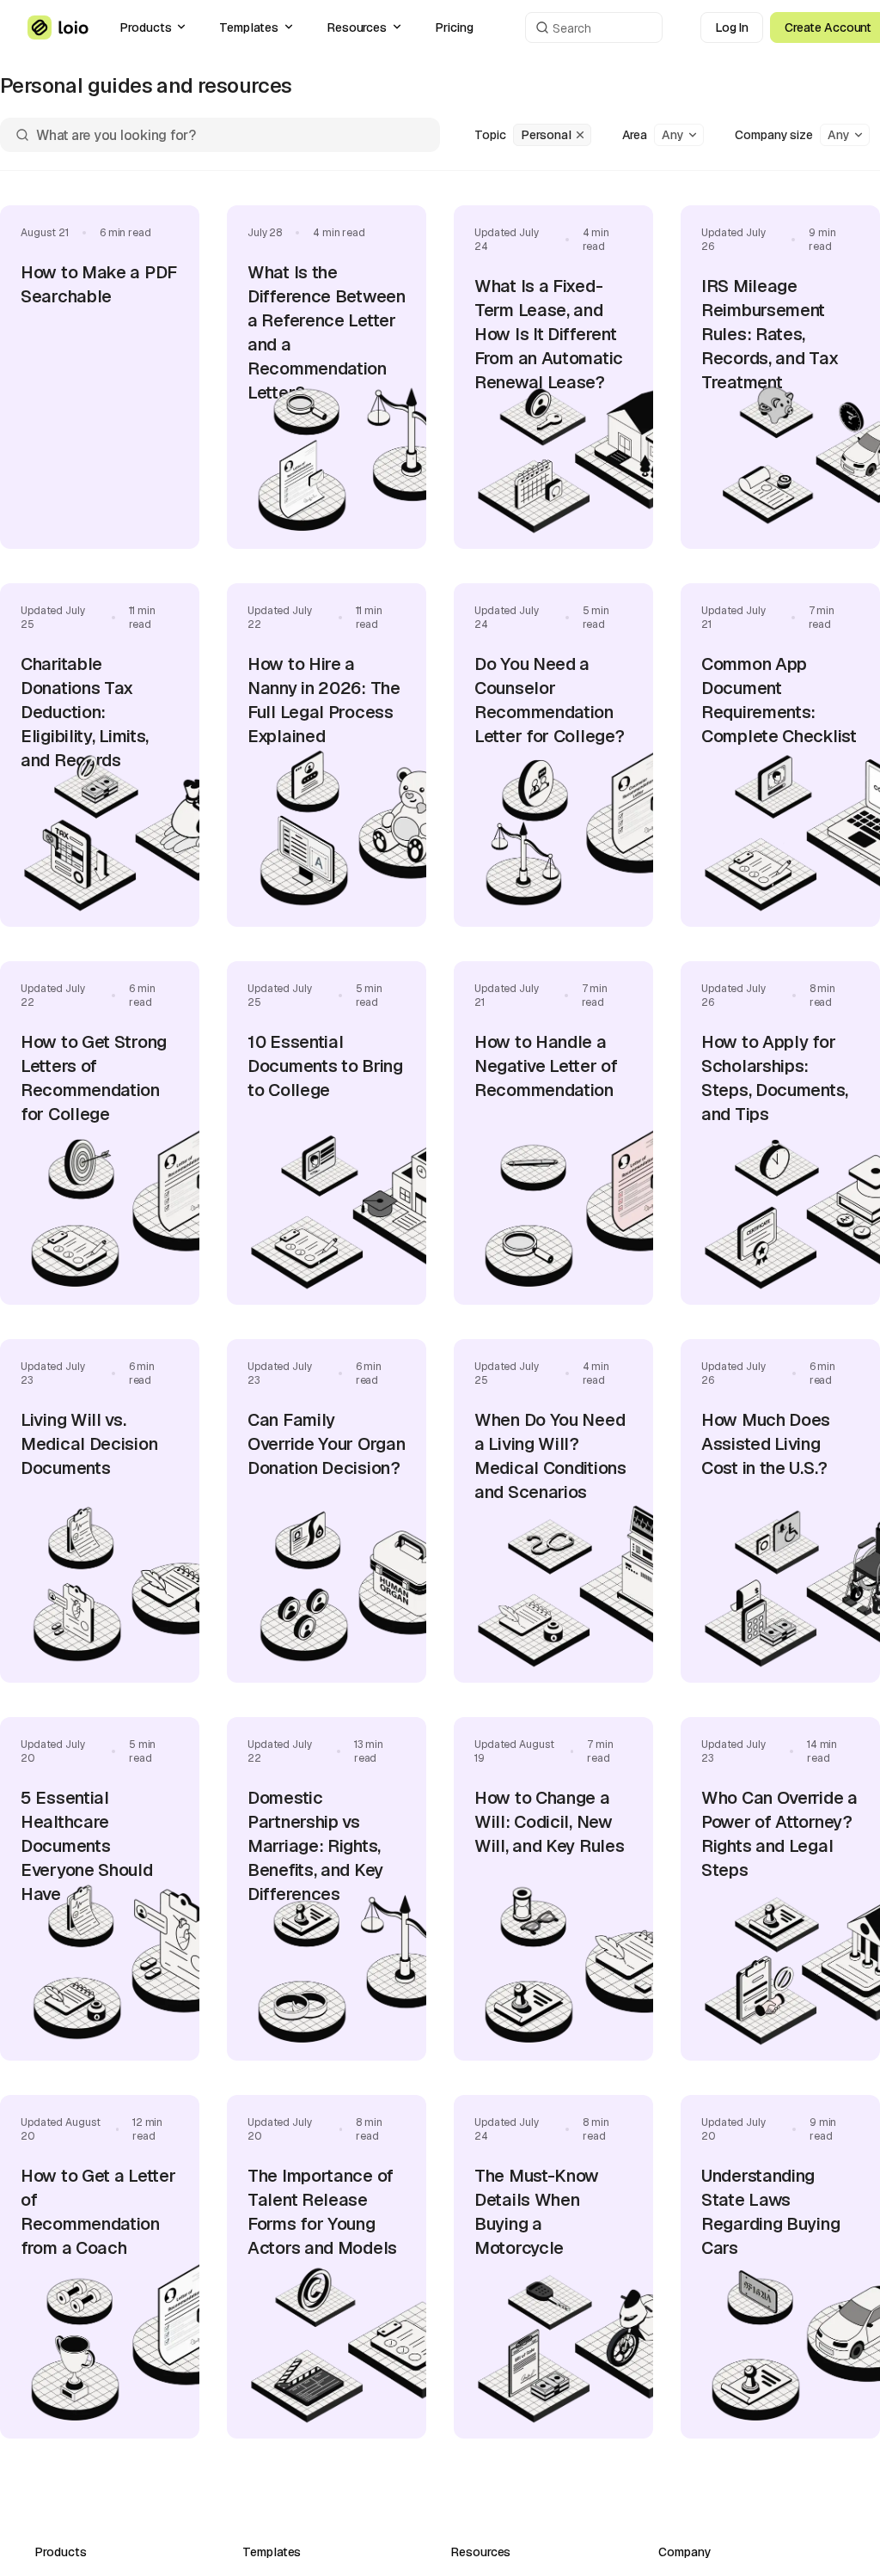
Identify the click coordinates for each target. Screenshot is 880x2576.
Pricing (454, 27)
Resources (357, 27)
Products (145, 27)
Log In (732, 27)
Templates (248, 27)
